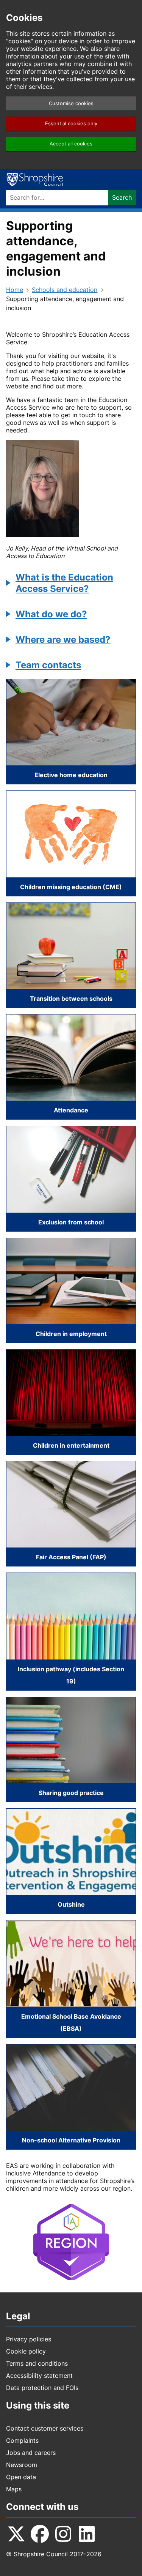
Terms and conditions (37, 2363)
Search (122, 197)
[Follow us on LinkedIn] (87, 2534)
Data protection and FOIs (42, 2388)
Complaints (22, 2440)
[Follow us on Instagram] (63, 2534)
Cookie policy (26, 2351)
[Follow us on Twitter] (16, 2534)
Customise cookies (71, 103)
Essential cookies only (71, 124)
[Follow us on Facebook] (40, 2534)
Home (15, 290)
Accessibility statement (39, 2376)
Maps (14, 2489)
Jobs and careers (31, 2453)
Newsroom (22, 2465)
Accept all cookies (71, 144)
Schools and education (65, 290)
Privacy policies (29, 2339)
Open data (21, 2477)
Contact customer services (45, 2428)
